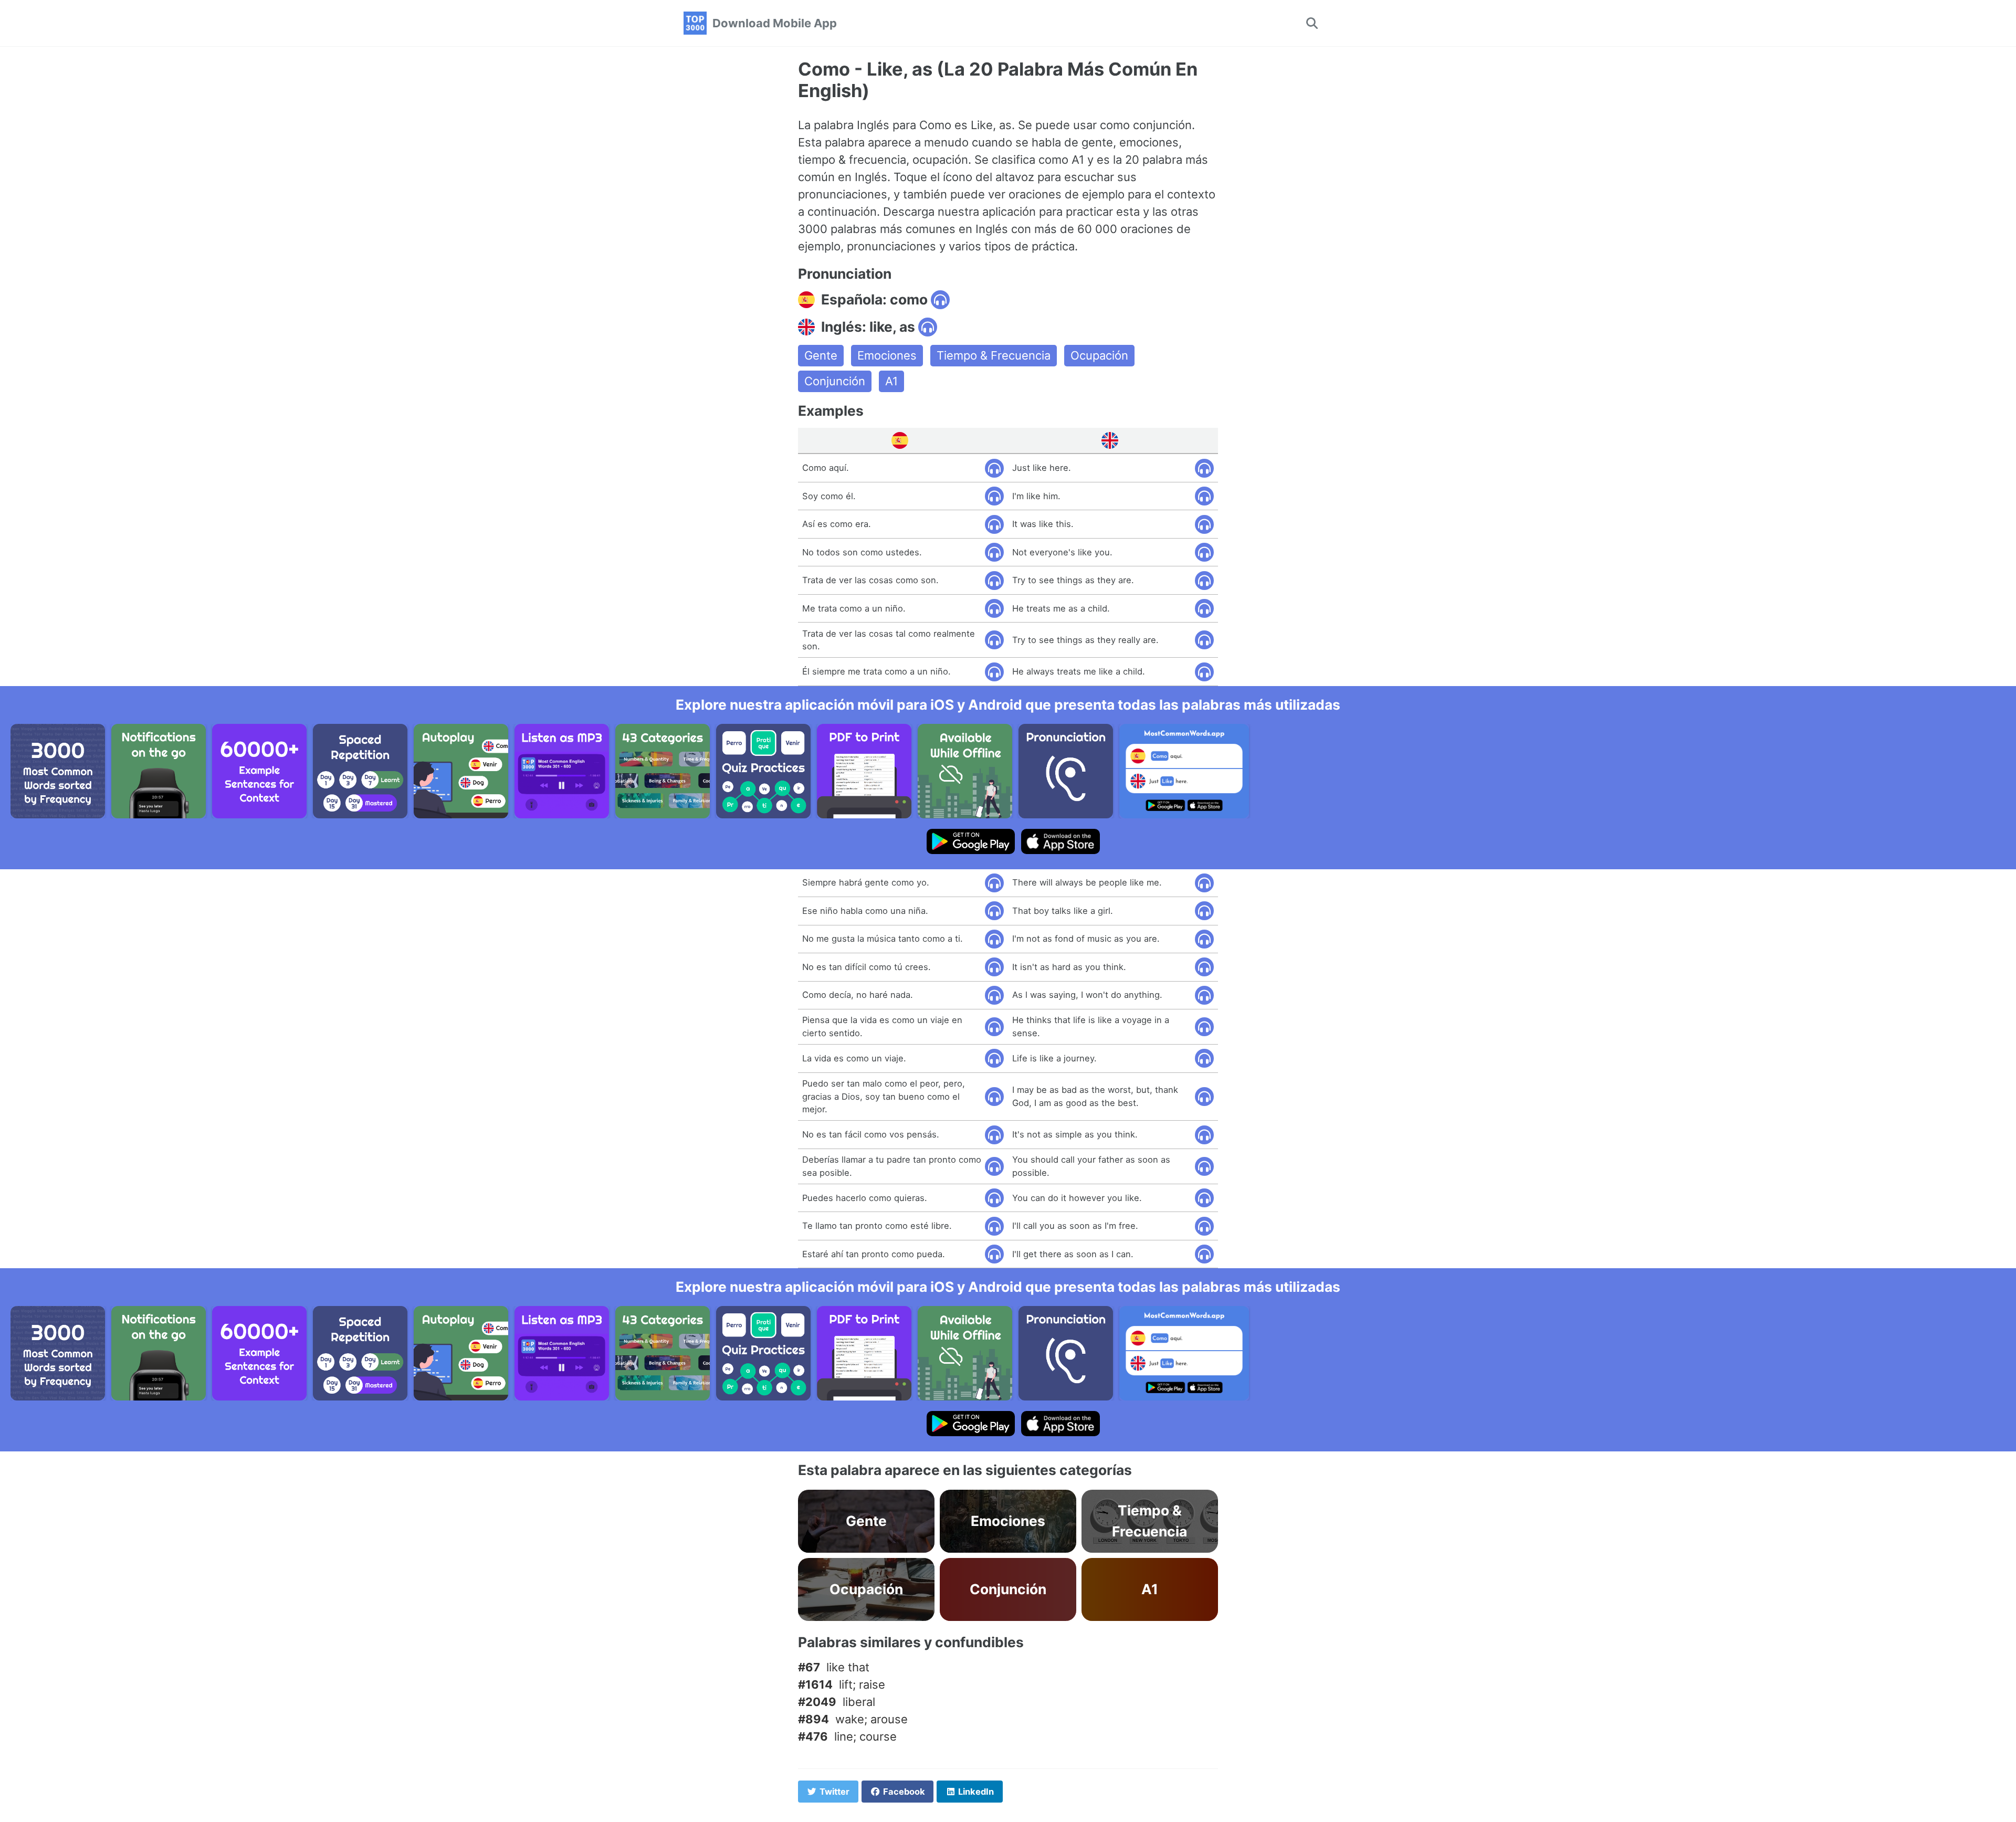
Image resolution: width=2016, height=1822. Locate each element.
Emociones (887, 355)
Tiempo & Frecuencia (994, 355)
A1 (891, 381)
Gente (821, 355)
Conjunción (835, 381)
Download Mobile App (775, 23)
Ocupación (1099, 355)
